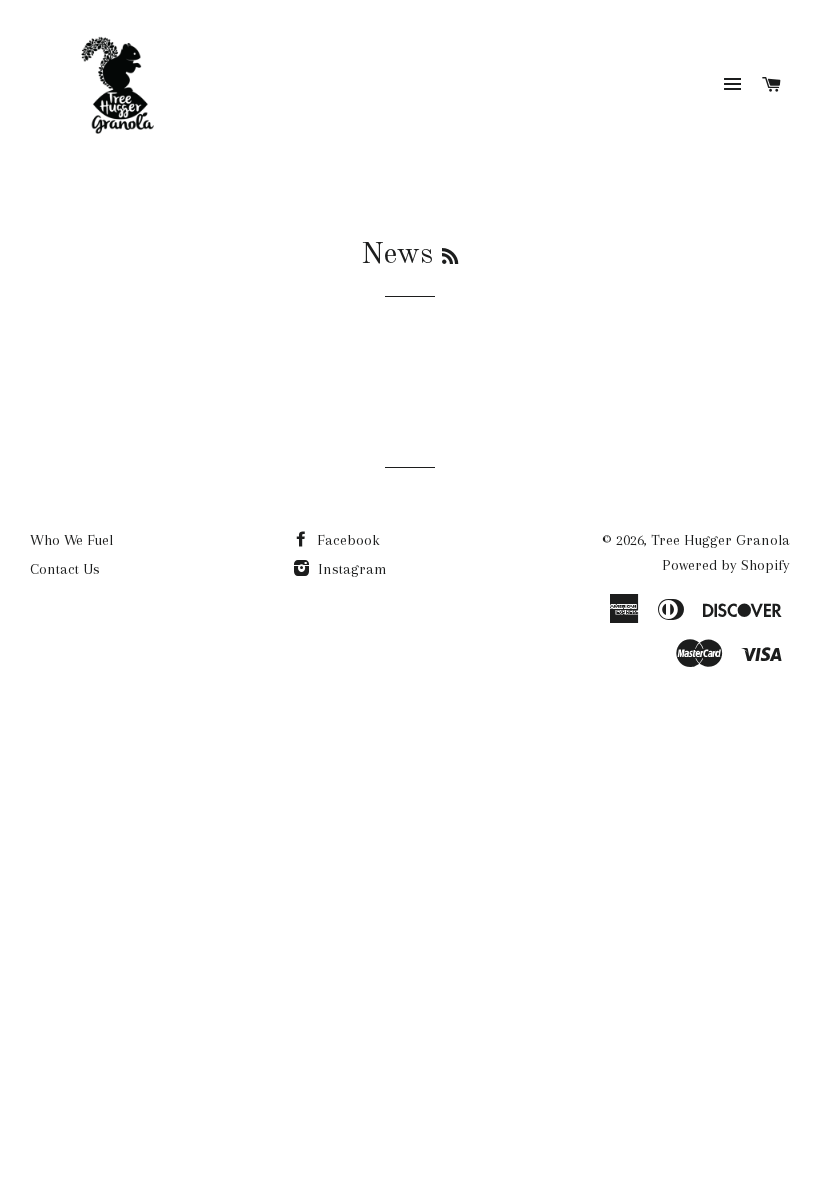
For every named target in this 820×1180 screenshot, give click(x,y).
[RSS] (450, 258)
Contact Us (65, 569)
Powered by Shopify (726, 565)
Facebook (346, 540)
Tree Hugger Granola (720, 540)
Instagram (350, 569)
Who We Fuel (71, 540)
